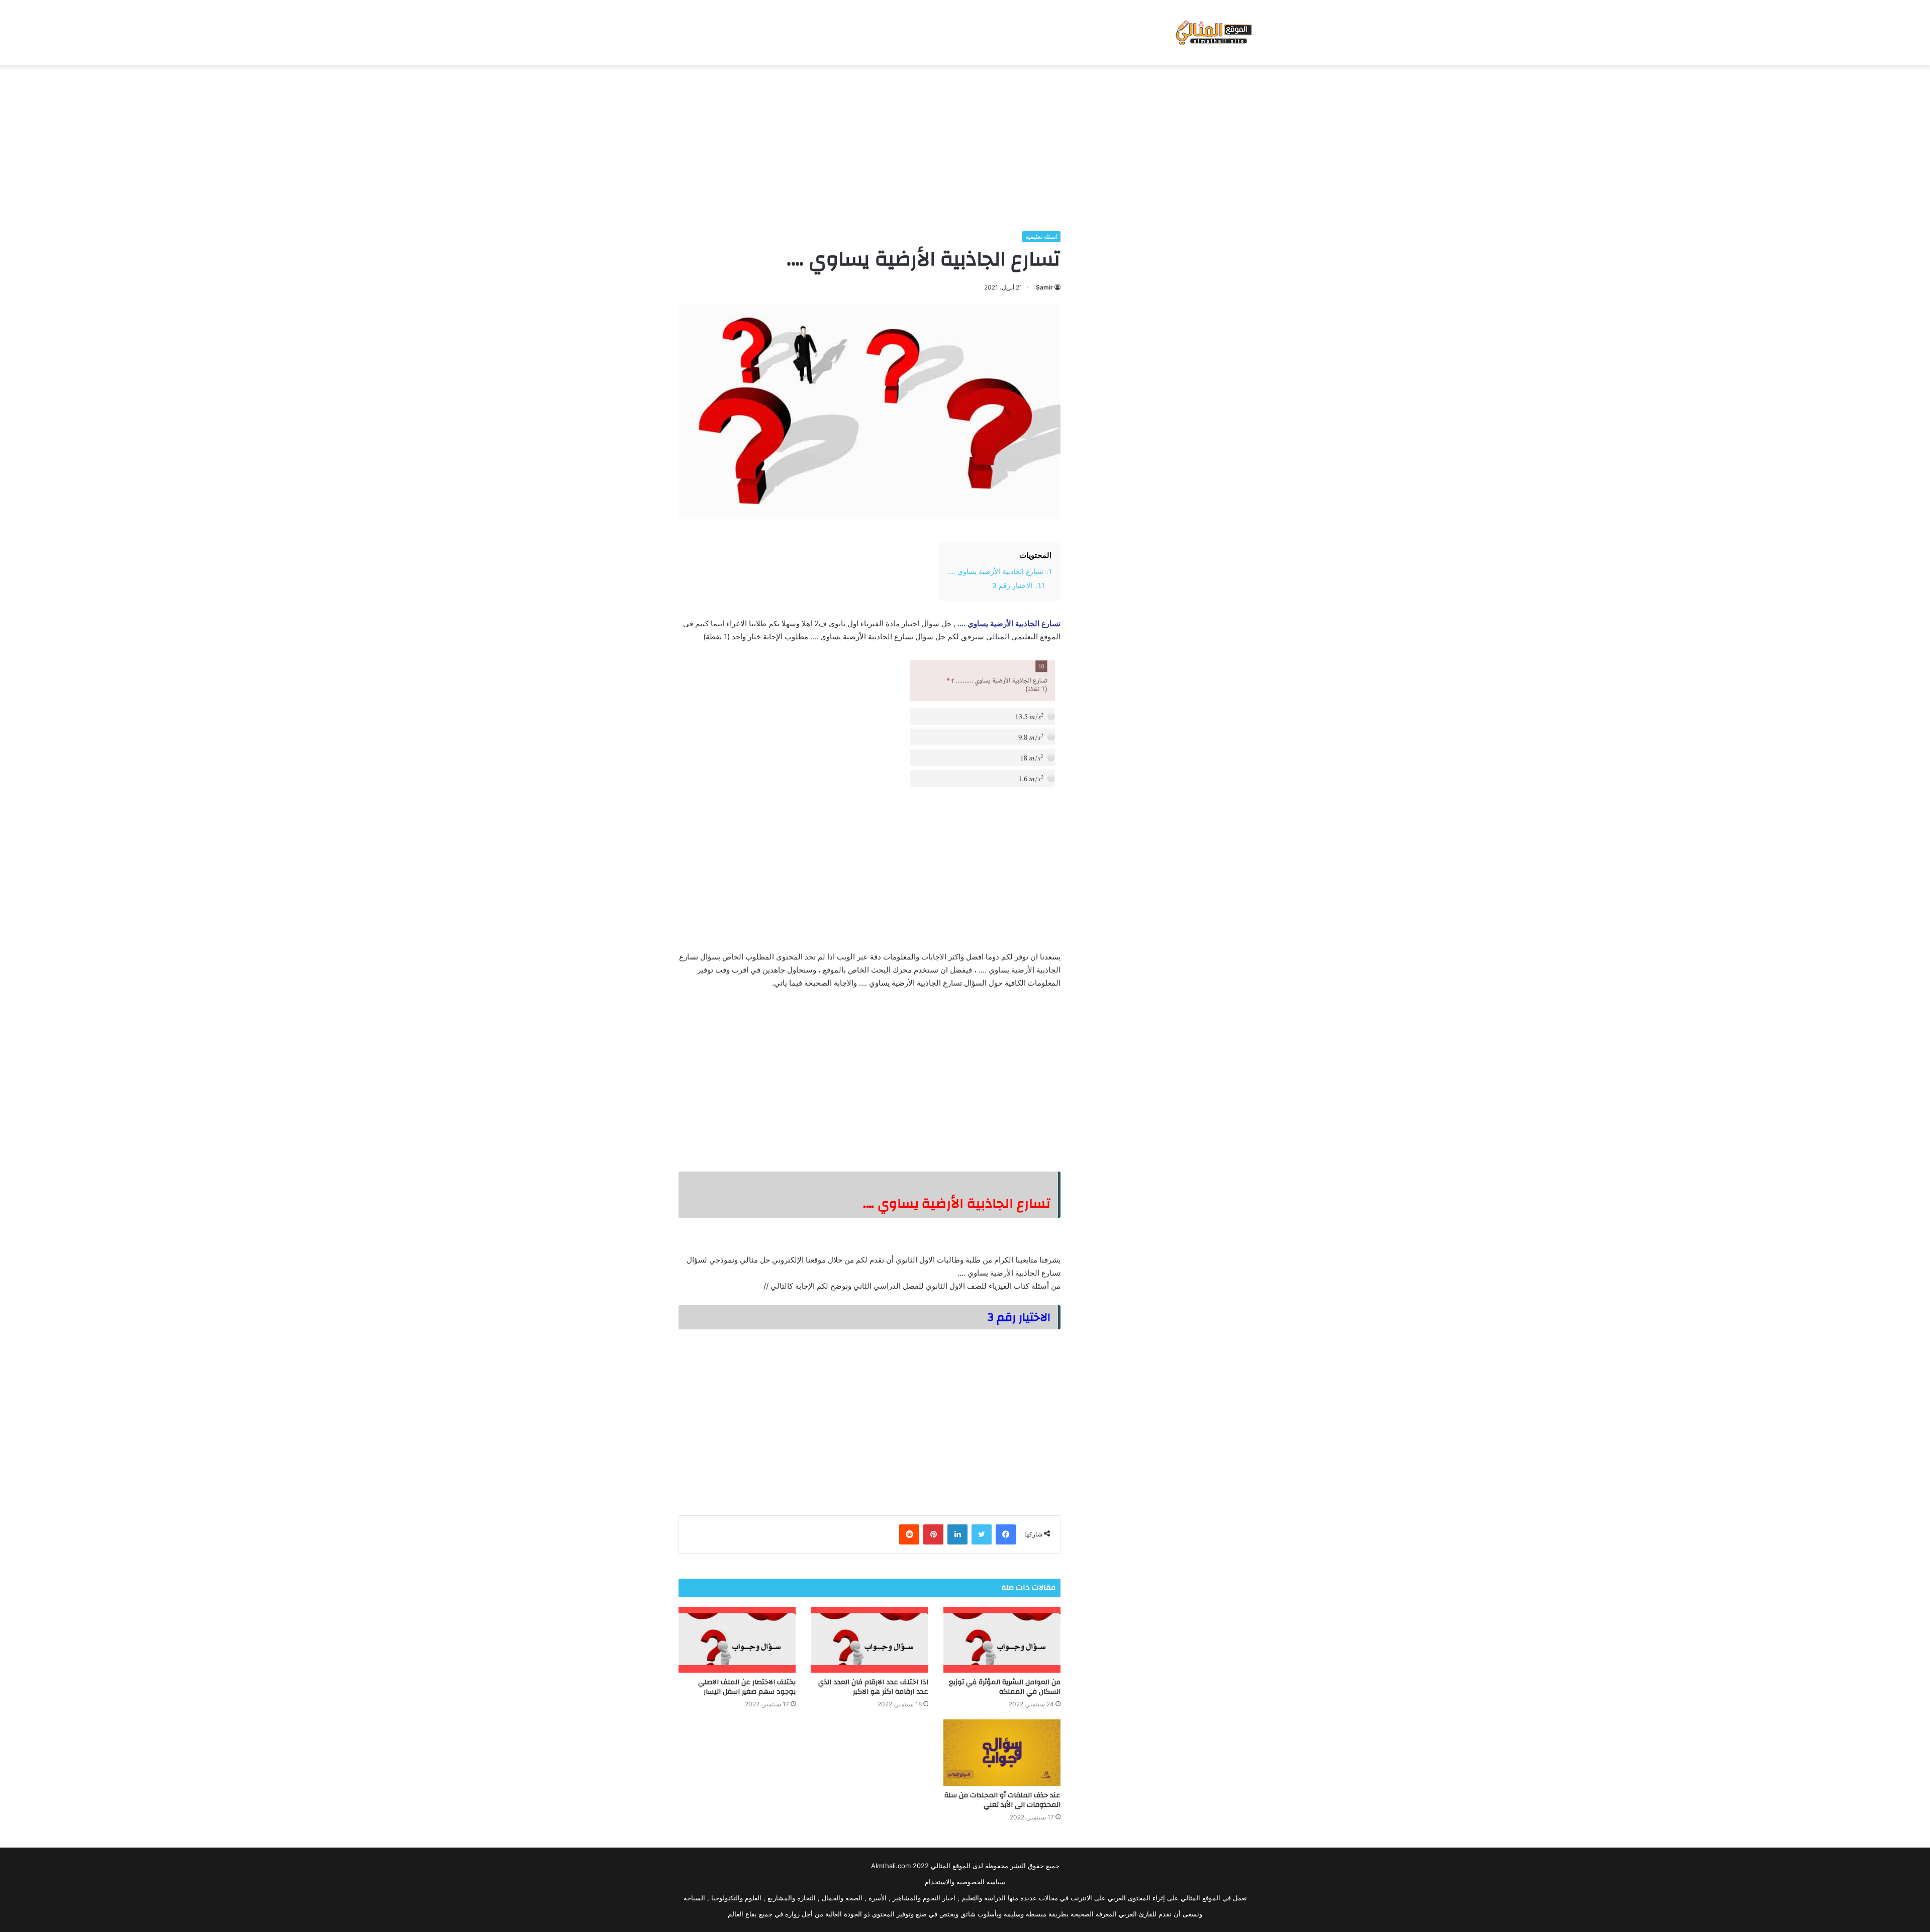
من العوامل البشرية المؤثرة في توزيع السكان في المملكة (1005, 1687)
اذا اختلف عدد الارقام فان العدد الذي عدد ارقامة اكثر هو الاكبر (873, 1687)
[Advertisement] (965, 145)
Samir (1044, 287)
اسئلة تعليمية (1041, 236)
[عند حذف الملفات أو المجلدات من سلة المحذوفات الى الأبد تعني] (1002, 1753)
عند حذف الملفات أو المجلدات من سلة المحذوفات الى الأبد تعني (1002, 1800)
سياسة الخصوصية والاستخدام (965, 1882)
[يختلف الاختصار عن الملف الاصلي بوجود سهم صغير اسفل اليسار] (737, 1640)
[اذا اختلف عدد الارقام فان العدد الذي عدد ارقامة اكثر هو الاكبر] (869, 1640)
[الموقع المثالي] (1213, 32)
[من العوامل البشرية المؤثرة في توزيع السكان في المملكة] (1002, 1640)
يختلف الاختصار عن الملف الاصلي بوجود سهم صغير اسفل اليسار (747, 1687)
